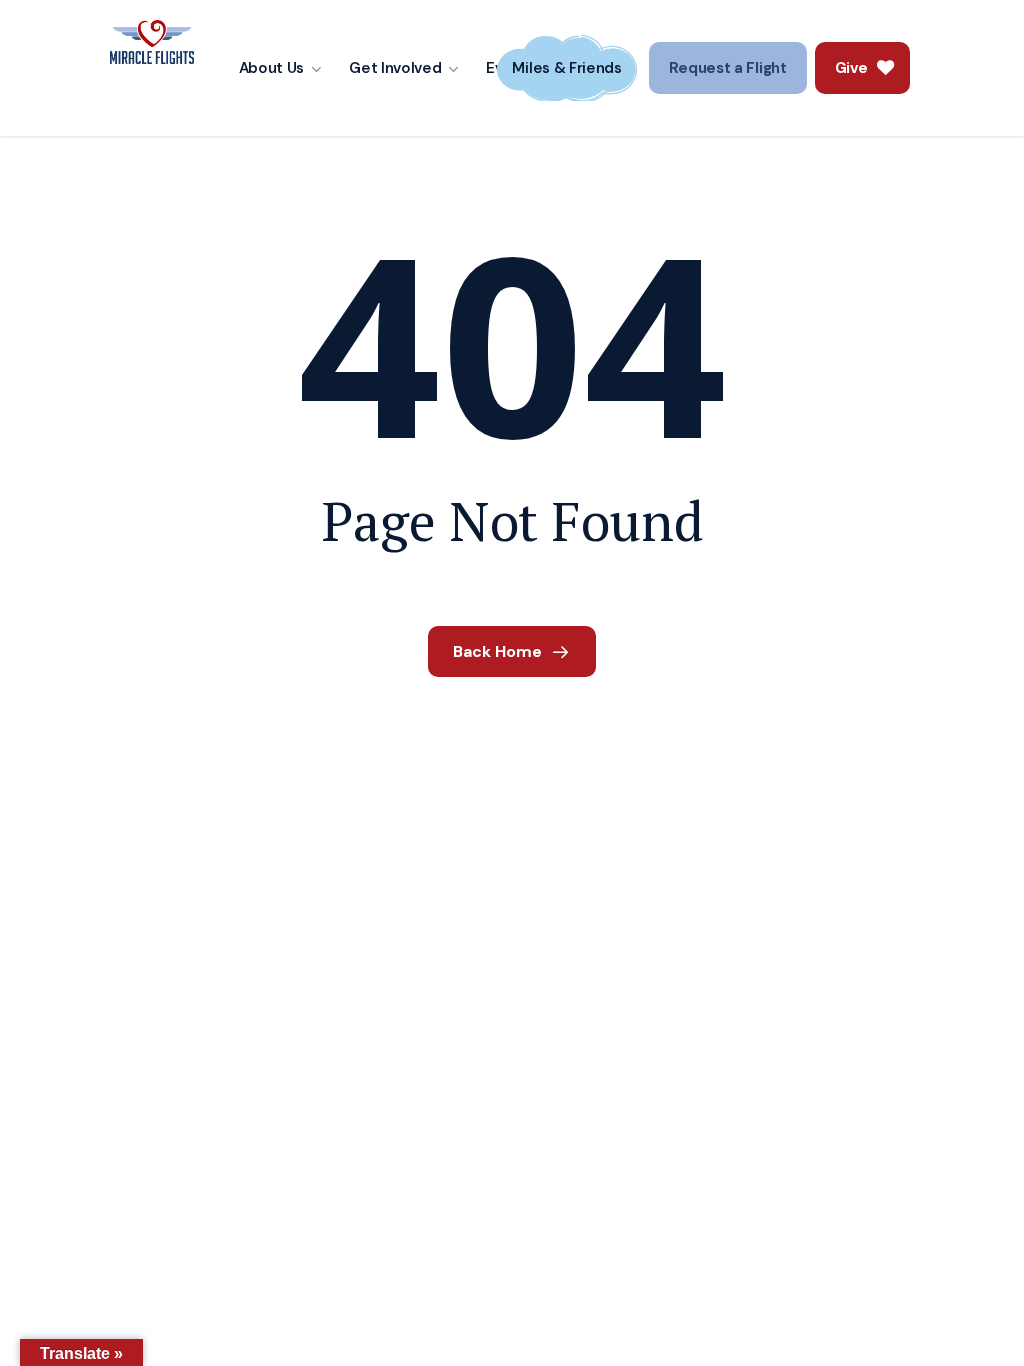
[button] (728, 68)
